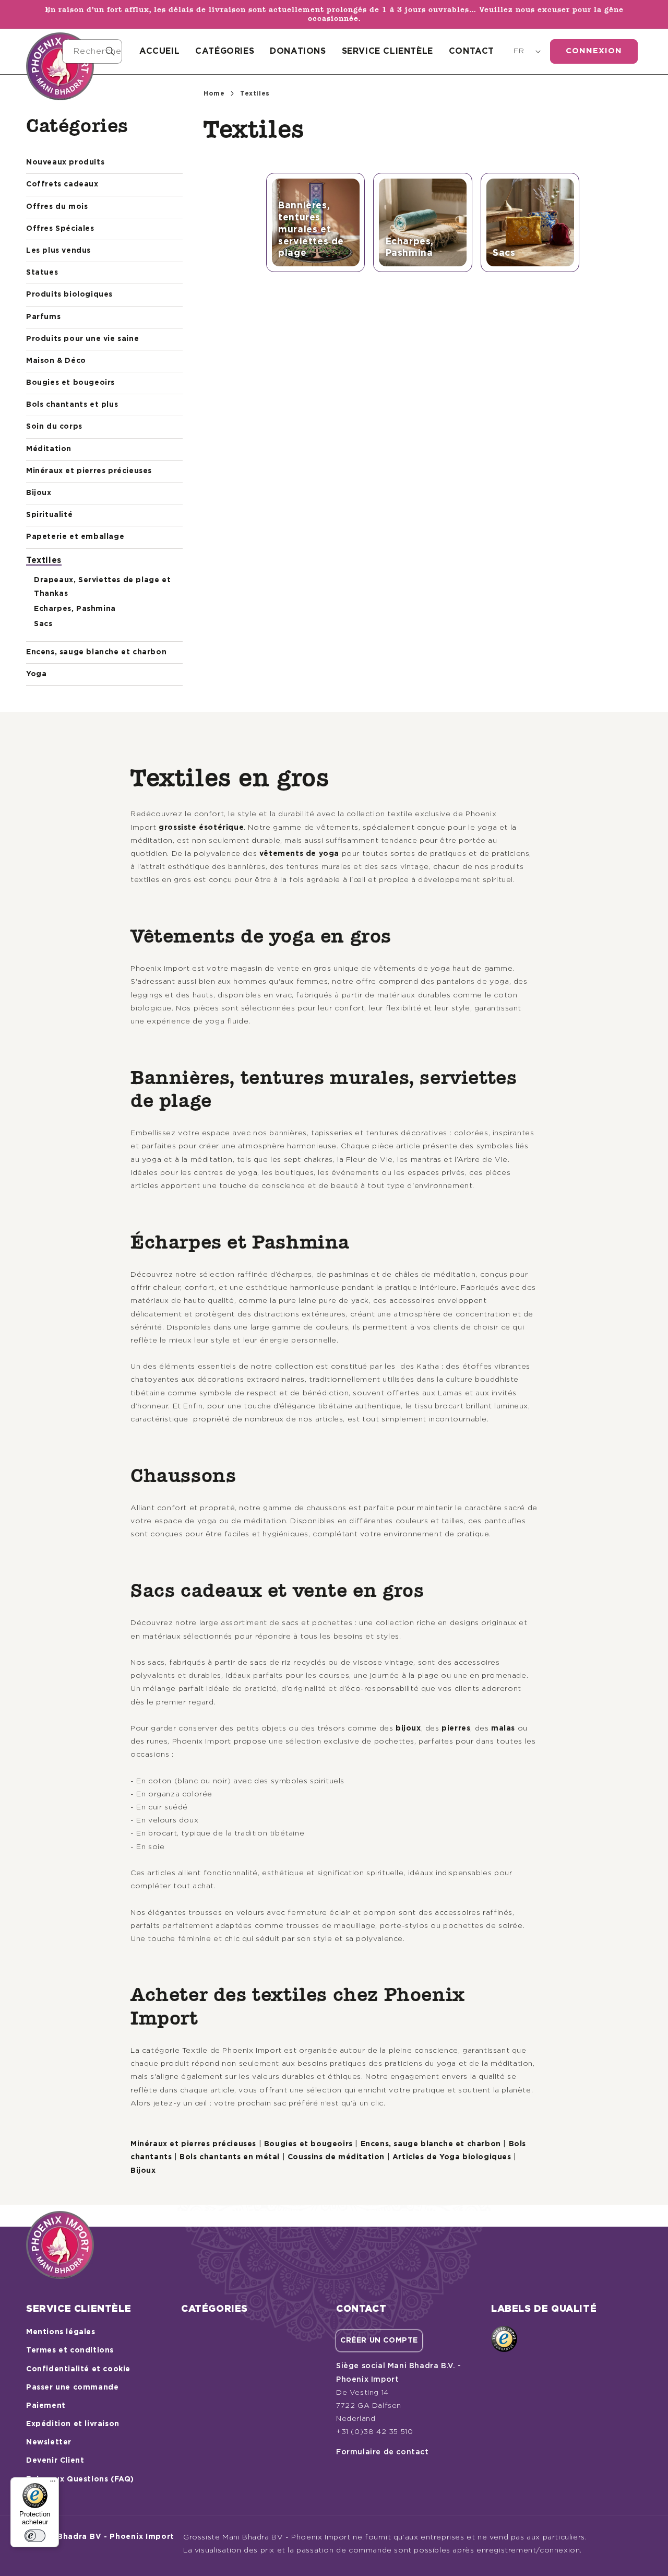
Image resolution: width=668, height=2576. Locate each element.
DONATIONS (298, 51)
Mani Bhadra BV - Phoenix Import (105, 2537)
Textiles (44, 560)
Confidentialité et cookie (78, 2369)
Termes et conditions (70, 2350)
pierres (456, 1728)
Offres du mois (57, 207)
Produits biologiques (69, 295)
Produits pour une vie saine (82, 339)
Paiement (46, 2406)
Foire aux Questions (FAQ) (80, 2479)
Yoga (36, 674)
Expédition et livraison (73, 2424)
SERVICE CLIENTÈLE (387, 51)
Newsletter (49, 2442)
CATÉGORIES (225, 51)
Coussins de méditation (336, 2157)
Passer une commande (72, 2387)
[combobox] (92, 51)
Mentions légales (61, 2332)
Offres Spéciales (60, 229)
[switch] (35, 2536)
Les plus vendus (58, 251)
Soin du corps (54, 427)
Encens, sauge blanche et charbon (96, 652)
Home (214, 93)
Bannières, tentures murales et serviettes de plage (311, 230)
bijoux (408, 1728)
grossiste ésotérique (201, 828)
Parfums (43, 317)
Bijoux (39, 493)
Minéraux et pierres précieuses (89, 471)
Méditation (49, 449)
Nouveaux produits (65, 162)
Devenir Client (55, 2461)
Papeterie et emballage (75, 537)
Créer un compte (379, 2340)
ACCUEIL (159, 51)
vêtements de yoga (299, 854)
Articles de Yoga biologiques (452, 2157)
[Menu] (53, 2484)
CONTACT (472, 51)
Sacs (43, 624)
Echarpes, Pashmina (75, 609)
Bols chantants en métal (230, 2157)
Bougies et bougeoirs (70, 383)
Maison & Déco (56, 361)
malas (503, 1728)
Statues (42, 273)
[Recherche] (110, 51)
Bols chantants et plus (72, 405)
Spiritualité (49, 515)
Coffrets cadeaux (62, 184)
